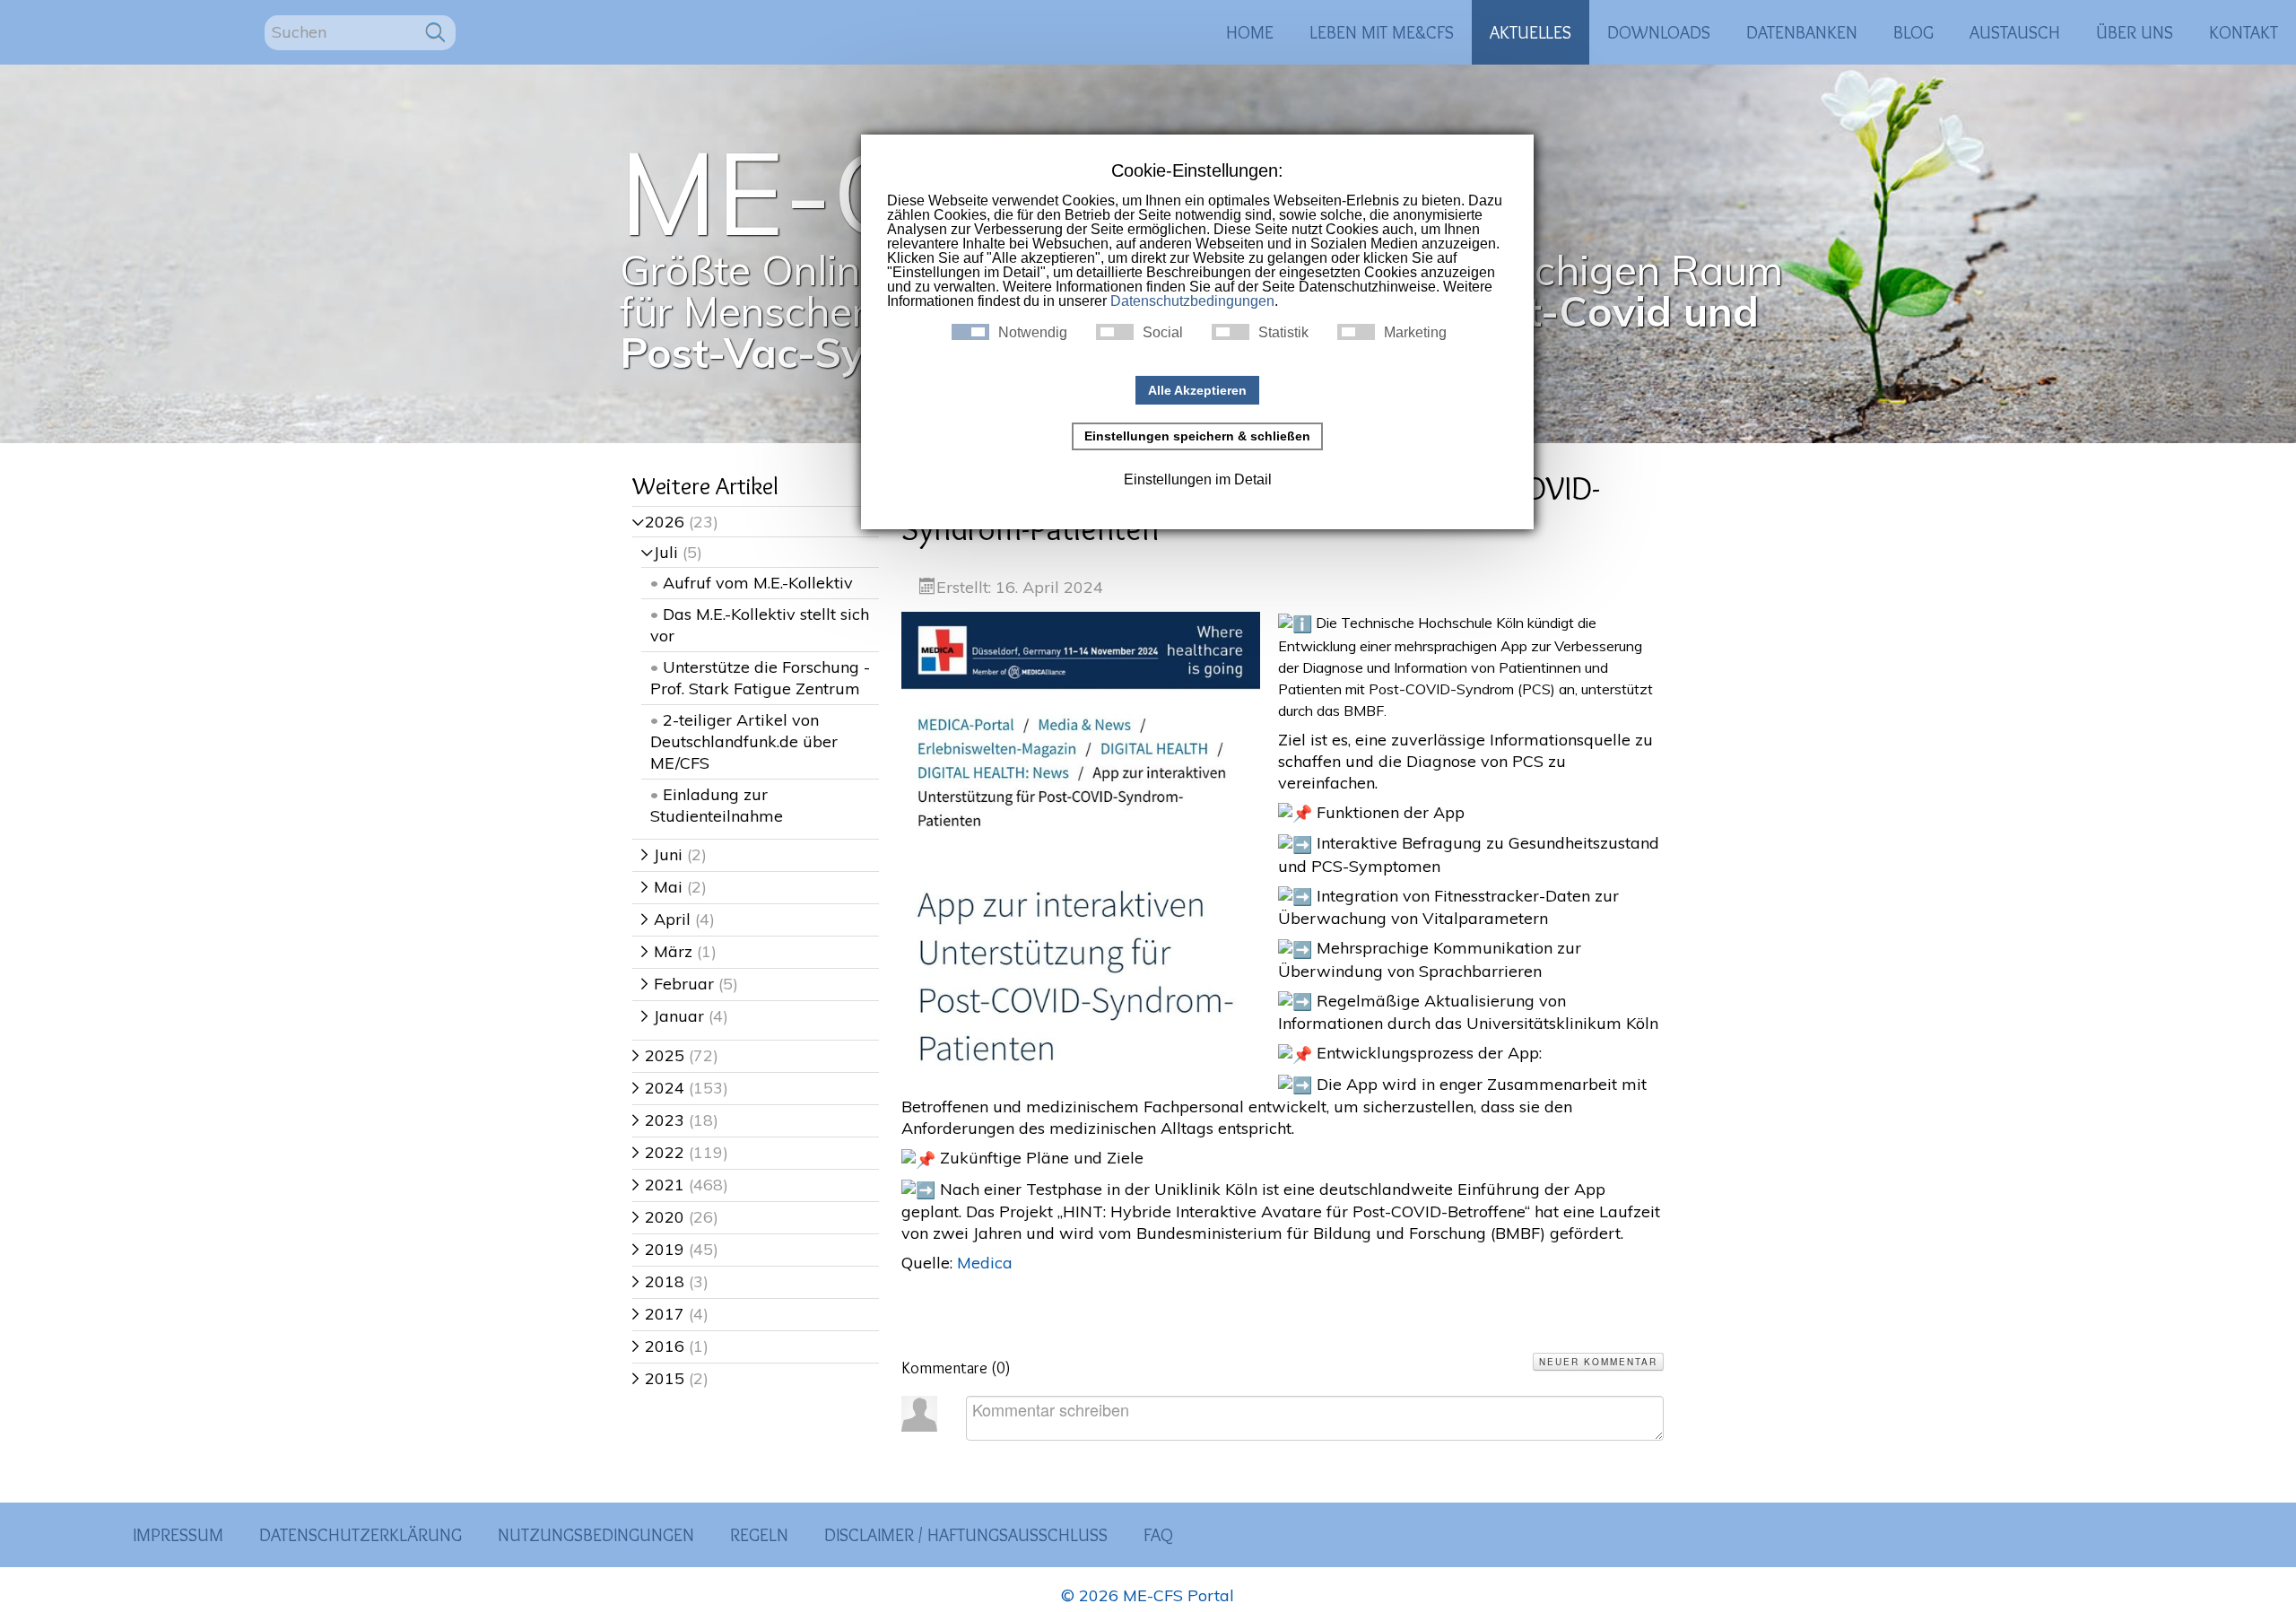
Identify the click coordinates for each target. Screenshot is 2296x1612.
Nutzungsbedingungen (596, 1535)
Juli (660, 552)
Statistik (1283, 333)
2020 (658, 1217)
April (666, 919)
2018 (658, 1281)
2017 (658, 1314)
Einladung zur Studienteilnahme (717, 805)
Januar (673, 1016)
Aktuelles (1531, 32)
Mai (662, 887)
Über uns (2135, 32)
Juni (662, 854)
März (667, 951)
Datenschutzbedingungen (1192, 301)
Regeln (759, 1535)
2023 (658, 1120)
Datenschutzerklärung (361, 1535)
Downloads (1659, 32)
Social (1163, 333)
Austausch (2015, 32)
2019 (658, 1249)
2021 (658, 1185)
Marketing (1415, 333)
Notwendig (1033, 333)
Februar (678, 984)
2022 (658, 1152)
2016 (658, 1346)
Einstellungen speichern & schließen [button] (1197, 436)
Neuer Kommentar (1598, 1362)
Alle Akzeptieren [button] (1197, 390)
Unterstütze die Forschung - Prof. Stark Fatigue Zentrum (760, 678)
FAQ (1158, 1535)
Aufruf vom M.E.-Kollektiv (758, 583)
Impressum (178, 1535)
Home (1250, 32)
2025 (658, 1055)
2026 (658, 522)
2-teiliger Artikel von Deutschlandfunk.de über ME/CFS (744, 741)
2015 (658, 1378)
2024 (658, 1088)
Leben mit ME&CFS (1382, 32)
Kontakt (2244, 32)
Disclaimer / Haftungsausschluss (966, 1535)
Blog (1913, 32)
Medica (985, 1263)
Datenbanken (1802, 32)
